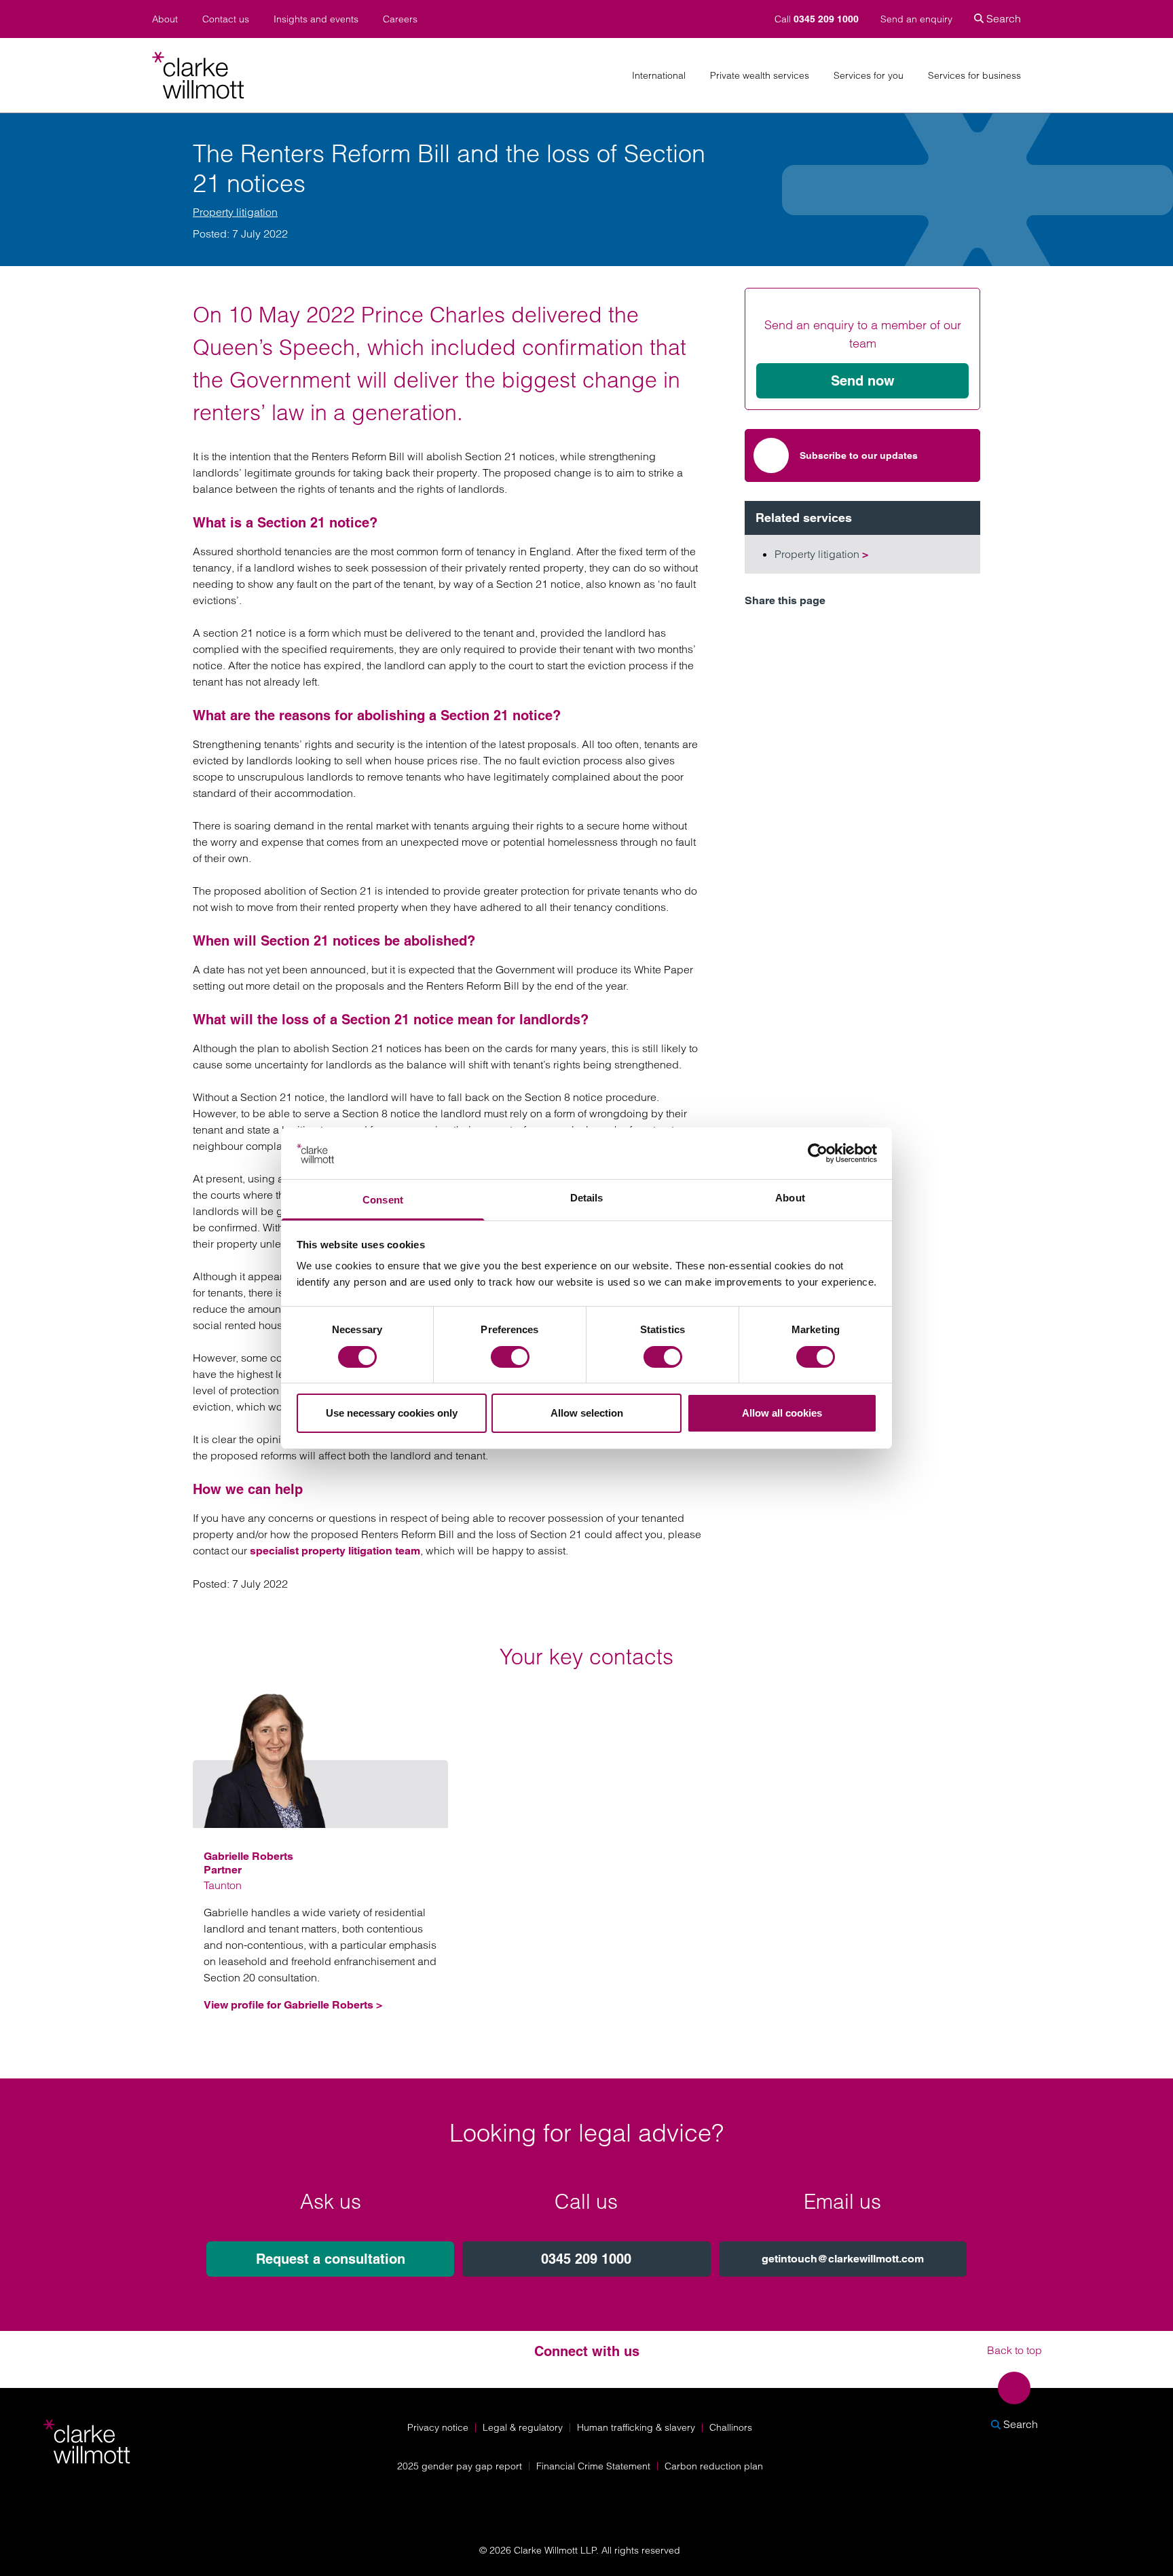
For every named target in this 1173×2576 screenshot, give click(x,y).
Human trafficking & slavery (636, 2427)
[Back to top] (1014, 2388)
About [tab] (790, 1198)
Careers (400, 19)
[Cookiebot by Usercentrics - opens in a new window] (818, 1153)
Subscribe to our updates (859, 455)
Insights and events (316, 19)
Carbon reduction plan (714, 2466)
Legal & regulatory (523, 2427)
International (659, 76)
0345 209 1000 (586, 2259)
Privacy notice (438, 2427)
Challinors (731, 2427)
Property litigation (235, 212)
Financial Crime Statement (593, 2466)
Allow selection (587, 1413)
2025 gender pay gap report (460, 2466)
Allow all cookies (782, 1413)
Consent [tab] (383, 1200)
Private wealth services (760, 76)
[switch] (510, 1357)
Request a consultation (331, 2259)
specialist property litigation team (335, 1551)
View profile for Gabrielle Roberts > (293, 2005)
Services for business (974, 76)
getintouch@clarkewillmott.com (843, 2259)
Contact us (226, 19)
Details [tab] (587, 1198)
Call (817, 19)
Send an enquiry (916, 19)
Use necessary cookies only (392, 1413)
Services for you (869, 76)
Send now (863, 381)
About (165, 19)
